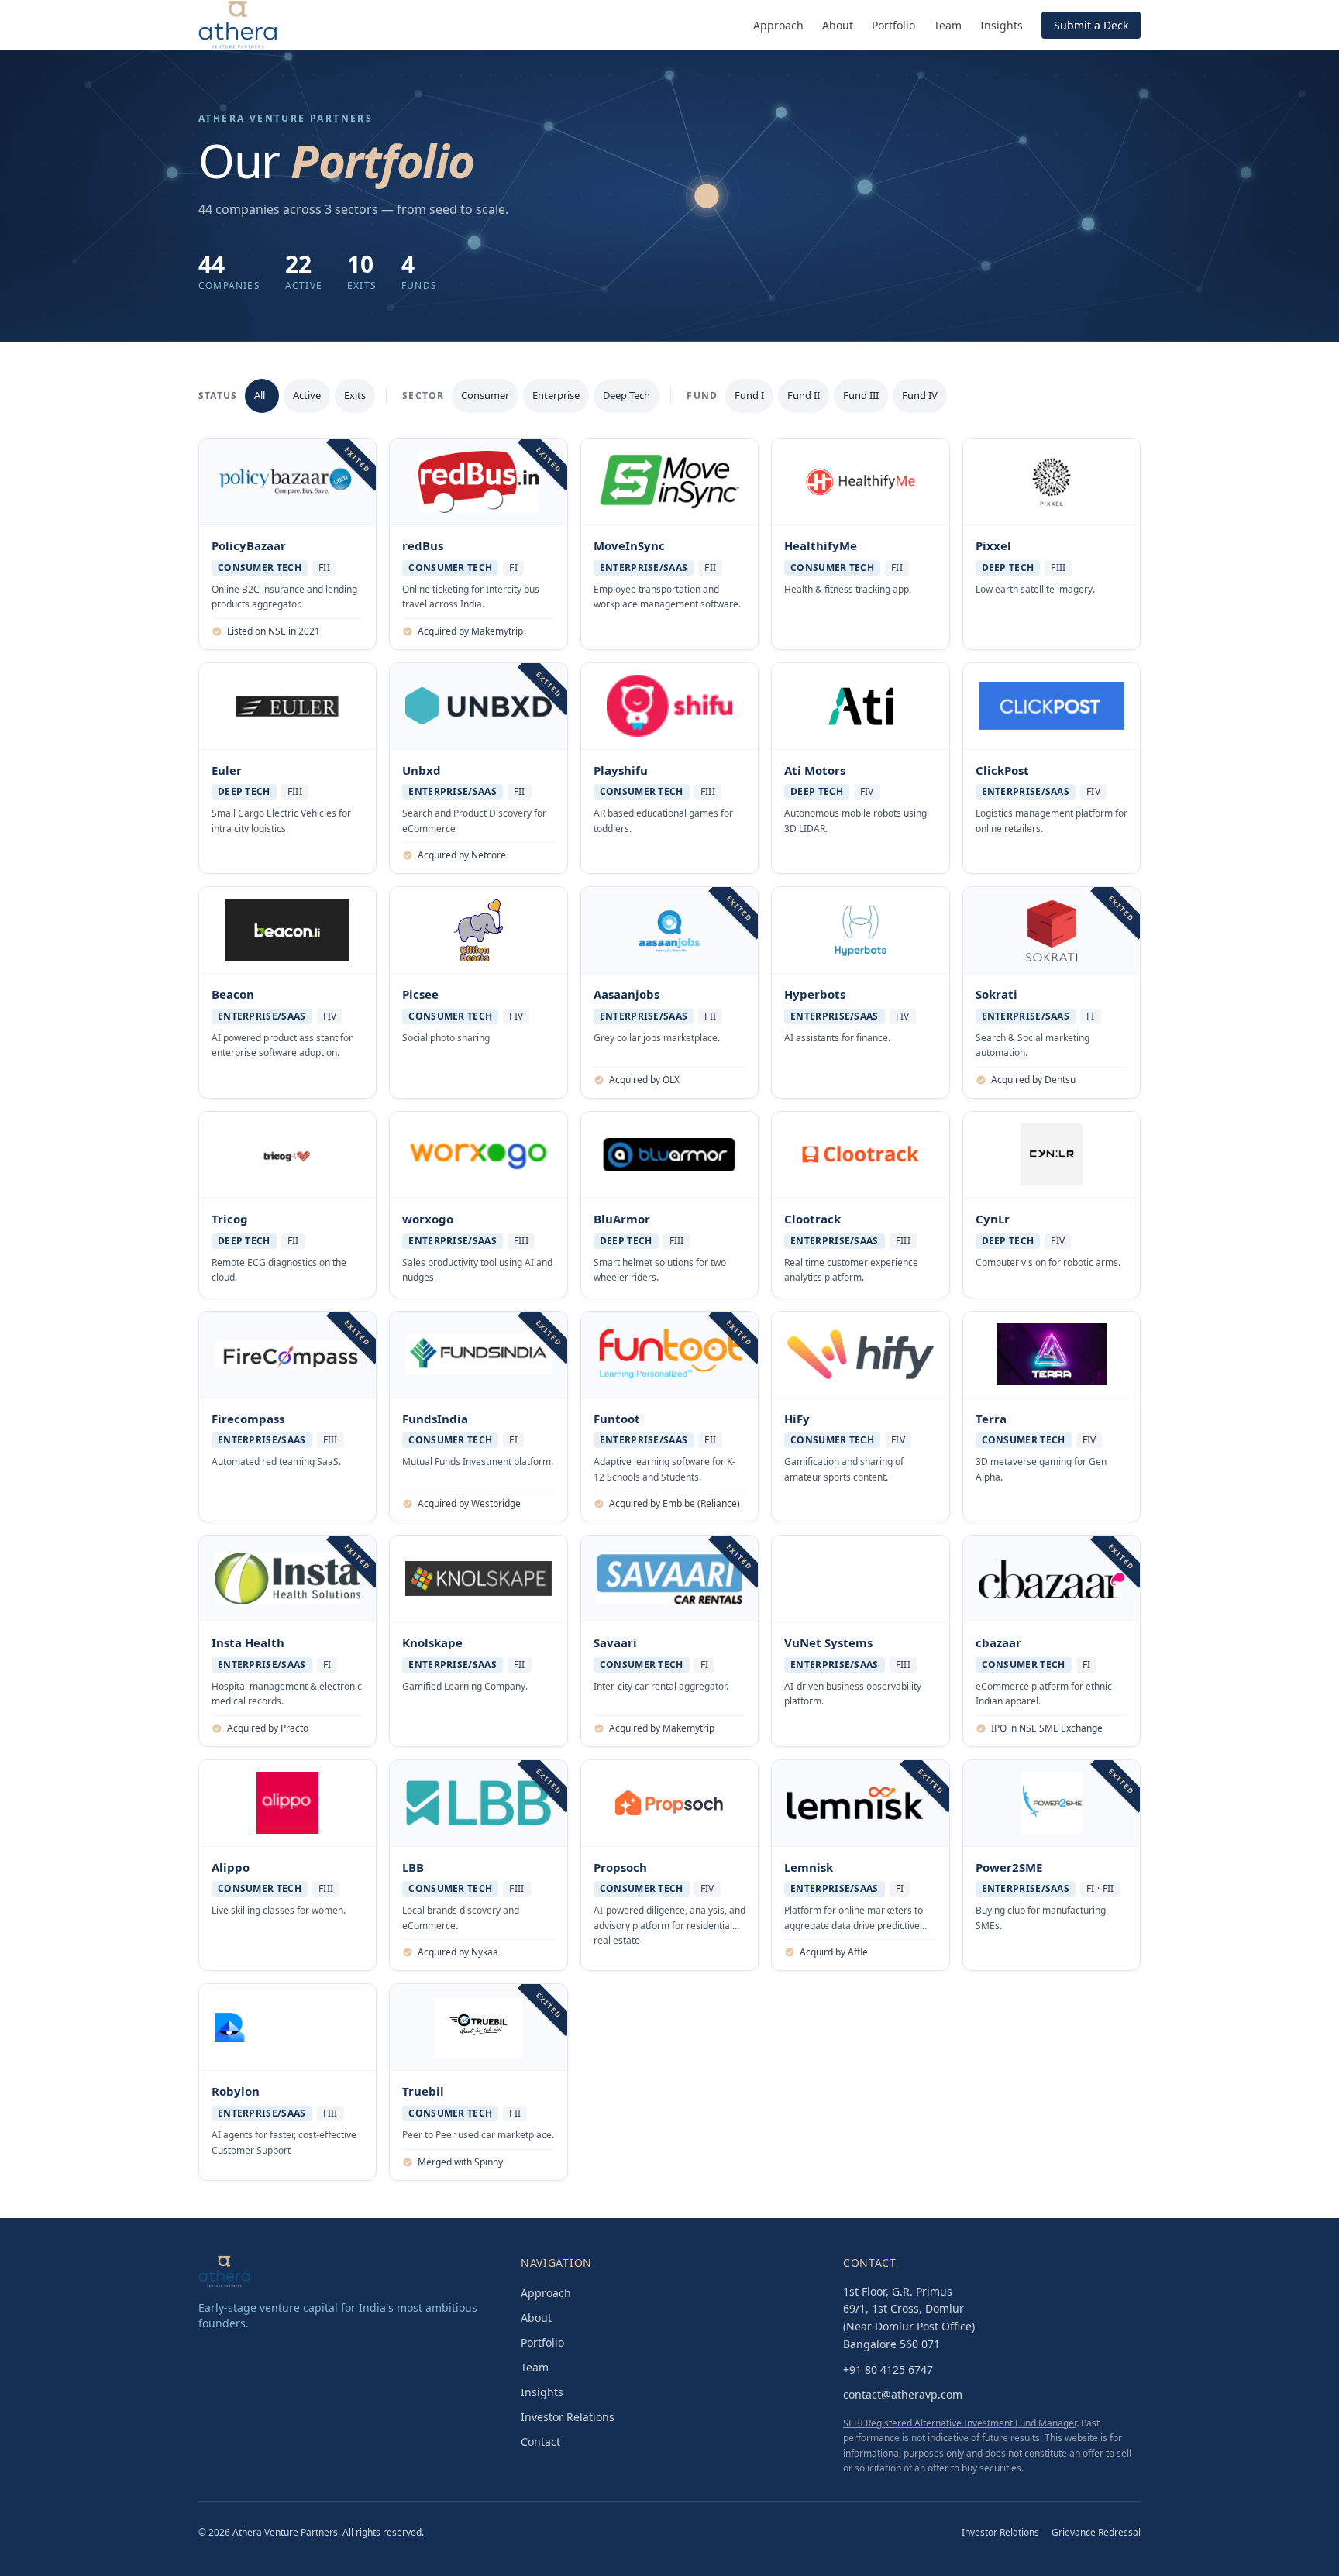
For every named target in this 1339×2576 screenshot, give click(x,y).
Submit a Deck (1091, 25)
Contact (540, 2442)
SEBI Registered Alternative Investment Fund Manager (960, 2423)
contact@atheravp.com (903, 2394)
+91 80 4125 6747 (888, 2370)
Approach (778, 25)
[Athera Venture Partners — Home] (238, 25)
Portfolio (893, 25)
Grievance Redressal (1096, 2533)
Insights (1002, 25)
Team (948, 25)
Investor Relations (568, 2417)
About (838, 25)
